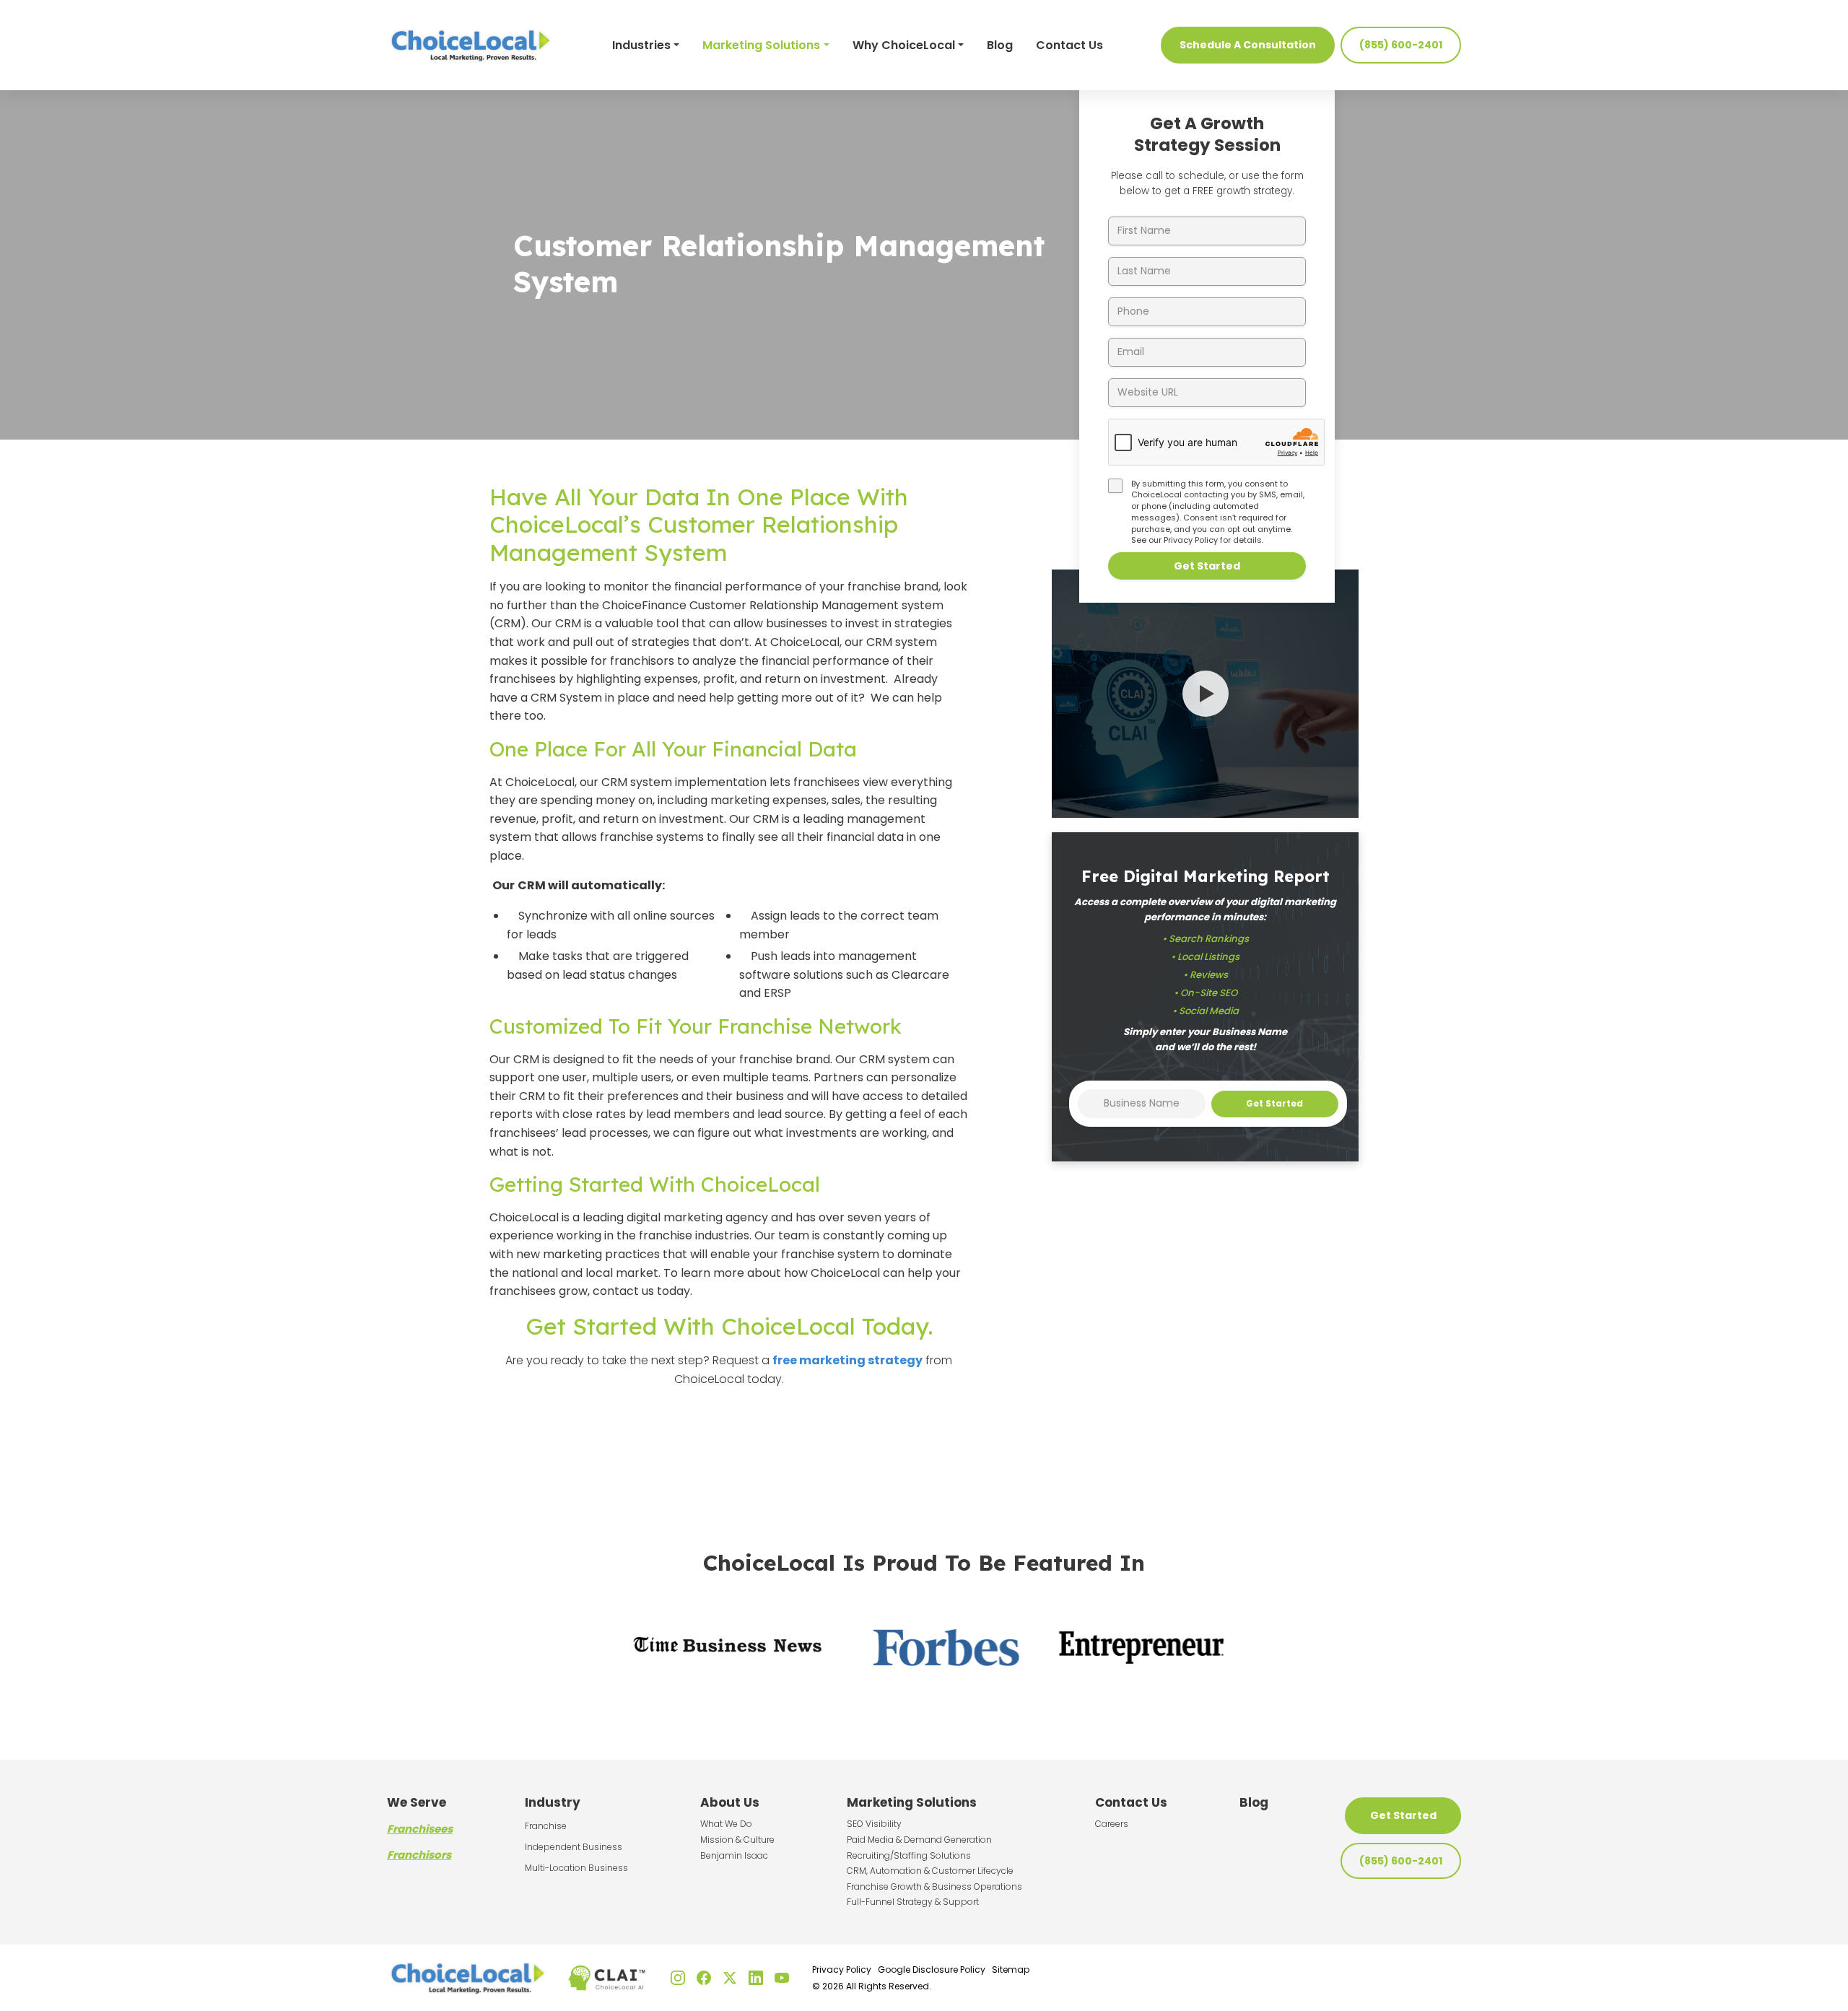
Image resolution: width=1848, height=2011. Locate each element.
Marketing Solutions (761, 45)
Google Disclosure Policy (932, 1969)
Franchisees (420, 1829)
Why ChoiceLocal (904, 45)
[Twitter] (730, 1978)
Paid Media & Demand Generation (919, 1840)
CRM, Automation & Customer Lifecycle (930, 1871)
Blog (1000, 45)
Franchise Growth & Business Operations (934, 1886)
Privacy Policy (1191, 540)
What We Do (726, 1824)
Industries (641, 45)
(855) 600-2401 (1401, 45)
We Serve (417, 1802)
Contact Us (1069, 45)
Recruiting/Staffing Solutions (909, 1855)
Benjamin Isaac (734, 1855)
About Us (730, 1802)
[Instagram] (678, 1978)
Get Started (1207, 566)
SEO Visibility (874, 1824)
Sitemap (1011, 1969)
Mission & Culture (737, 1840)
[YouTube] (782, 1978)
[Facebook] (704, 1978)
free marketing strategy (847, 1360)
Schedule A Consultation (1248, 45)
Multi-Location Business (576, 1868)
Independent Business (574, 1847)
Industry (553, 1802)
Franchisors (419, 1855)
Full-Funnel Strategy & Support (913, 1902)
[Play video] (1206, 694)
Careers (1112, 1824)
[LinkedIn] (756, 1978)
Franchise (546, 1826)
